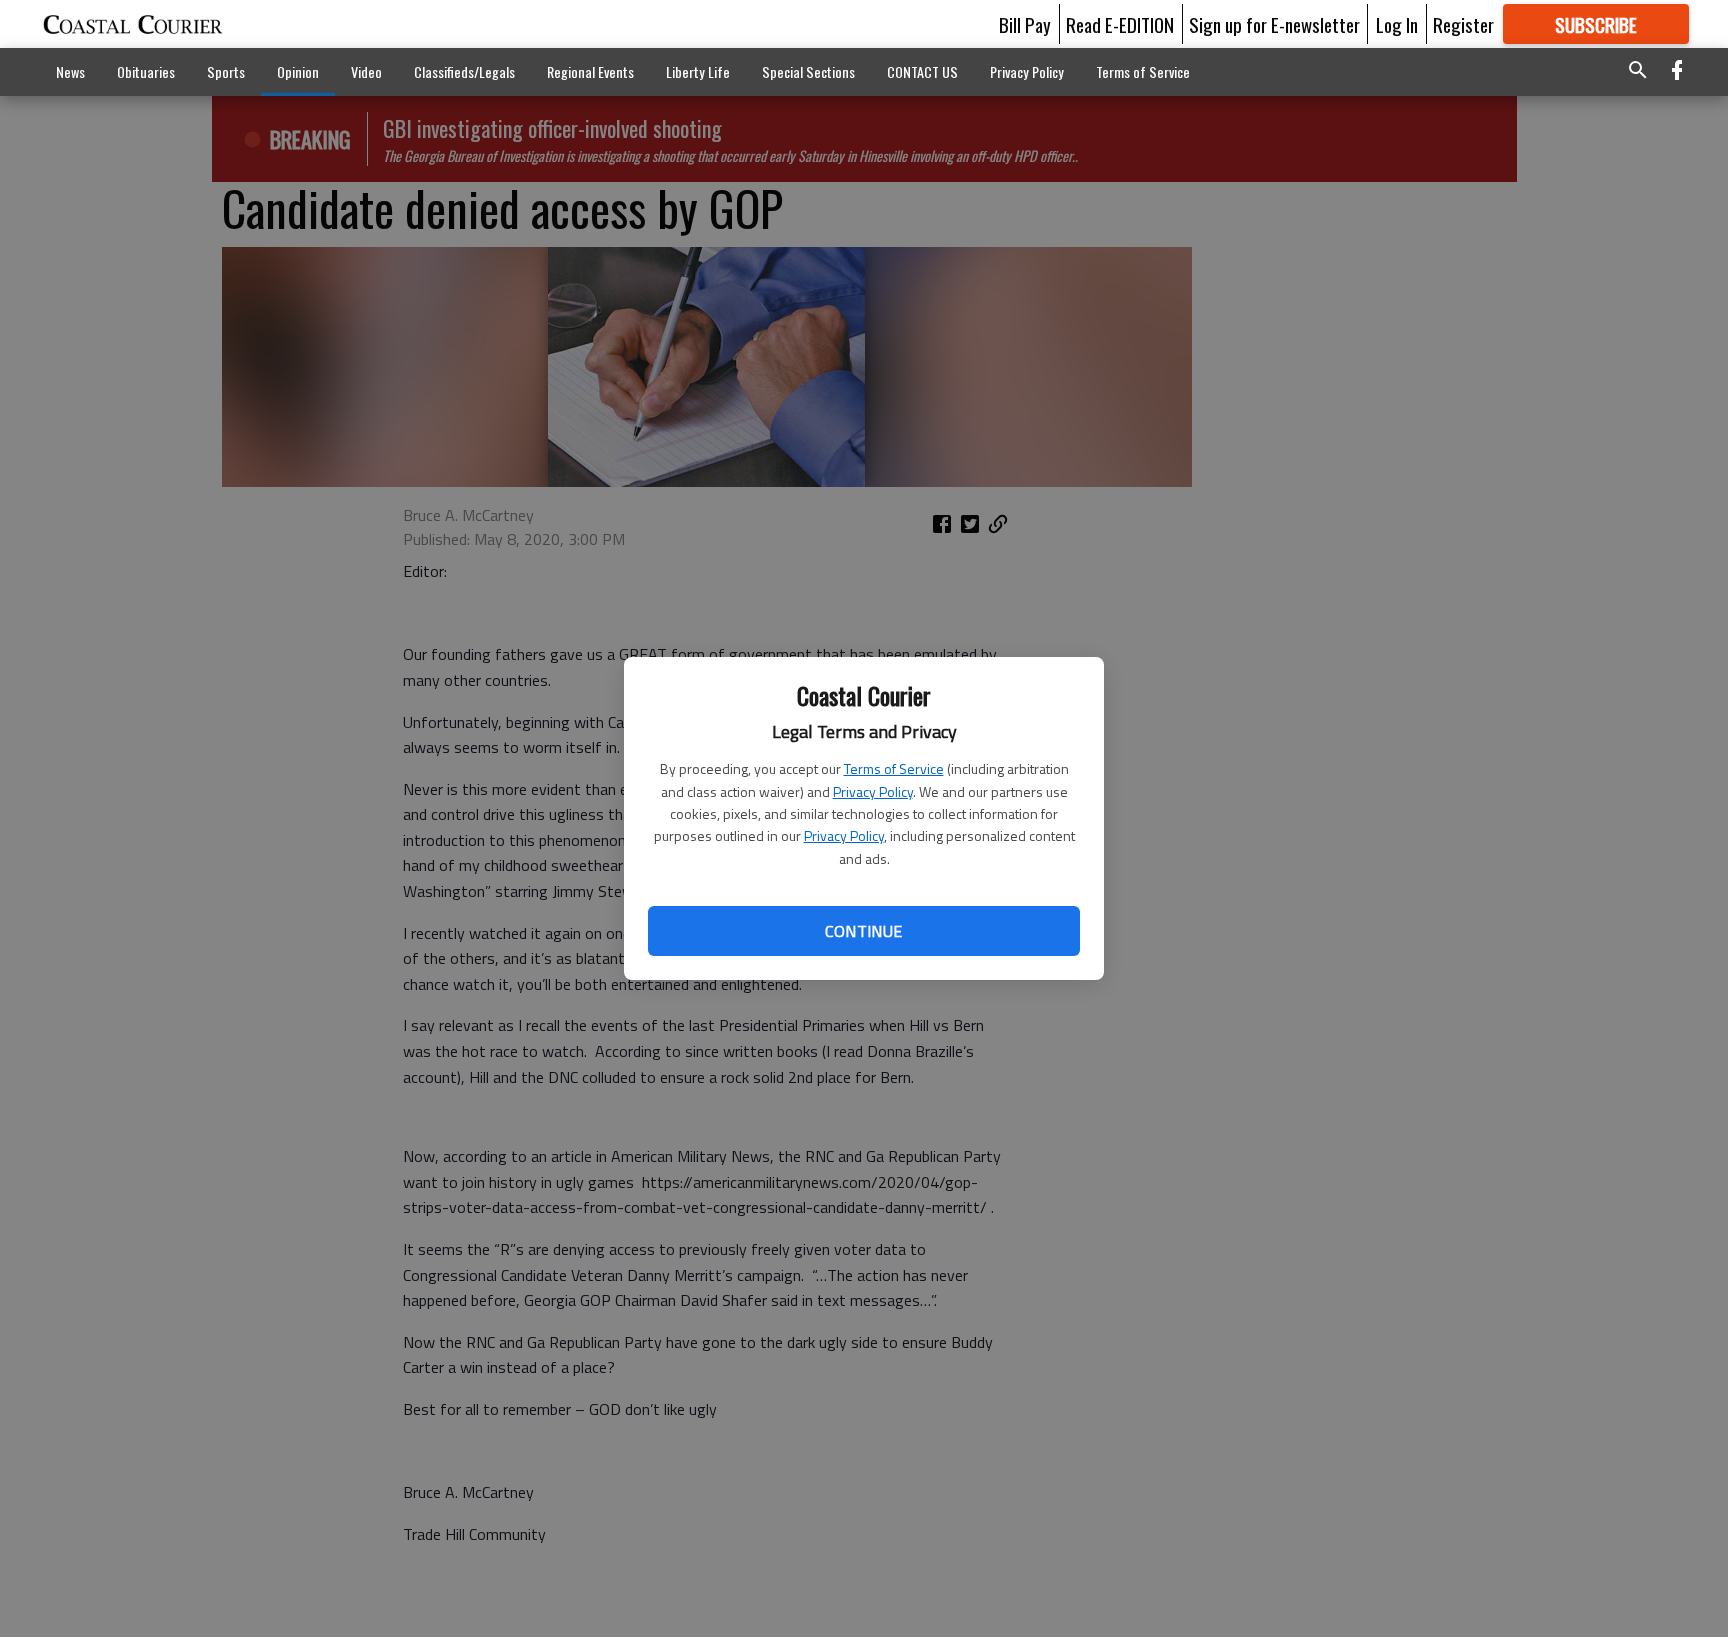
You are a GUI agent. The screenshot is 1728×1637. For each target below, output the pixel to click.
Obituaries (146, 71)
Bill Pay (1025, 24)
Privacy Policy (873, 791)
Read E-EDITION (1120, 24)
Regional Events (590, 71)
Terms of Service (894, 768)
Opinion (298, 71)
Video (366, 71)
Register (1463, 24)
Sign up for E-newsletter (1274, 24)
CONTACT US (922, 71)
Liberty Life (698, 71)
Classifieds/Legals (464, 71)
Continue (863, 931)
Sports (226, 71)
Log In (1397, 24)
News (70, 71)
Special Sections (808, 71)
